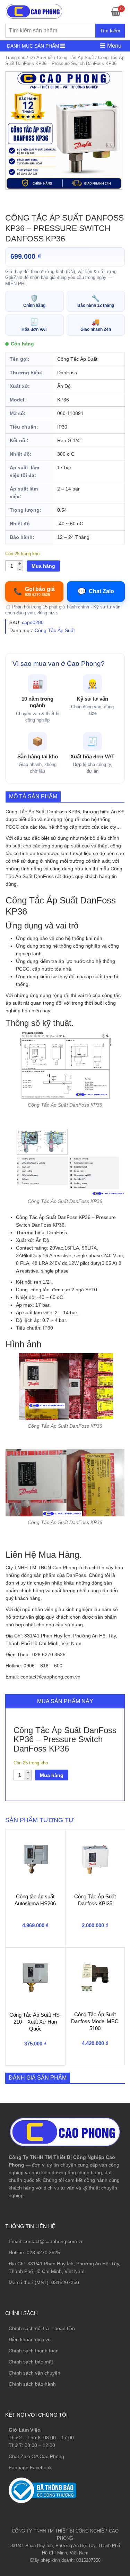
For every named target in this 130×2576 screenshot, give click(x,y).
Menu (113, 46)
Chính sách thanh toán (34, 2351)
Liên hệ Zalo (97, 2410)
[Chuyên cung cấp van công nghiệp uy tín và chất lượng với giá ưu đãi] (34, 11)
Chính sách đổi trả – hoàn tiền (42, 2328)
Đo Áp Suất (41, 58)
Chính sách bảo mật (31, 2362)
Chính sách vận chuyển (34, 2373)
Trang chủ (15, 58)
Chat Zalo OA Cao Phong (36, 2456)
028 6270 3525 (43, 2252)
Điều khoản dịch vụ (30, 2339)
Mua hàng (43, 566)
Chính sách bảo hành (32, 2384)
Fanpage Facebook (30, 2467)
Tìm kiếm (110, 31)
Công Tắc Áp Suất (75, 58)
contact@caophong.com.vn (54, 2241)
